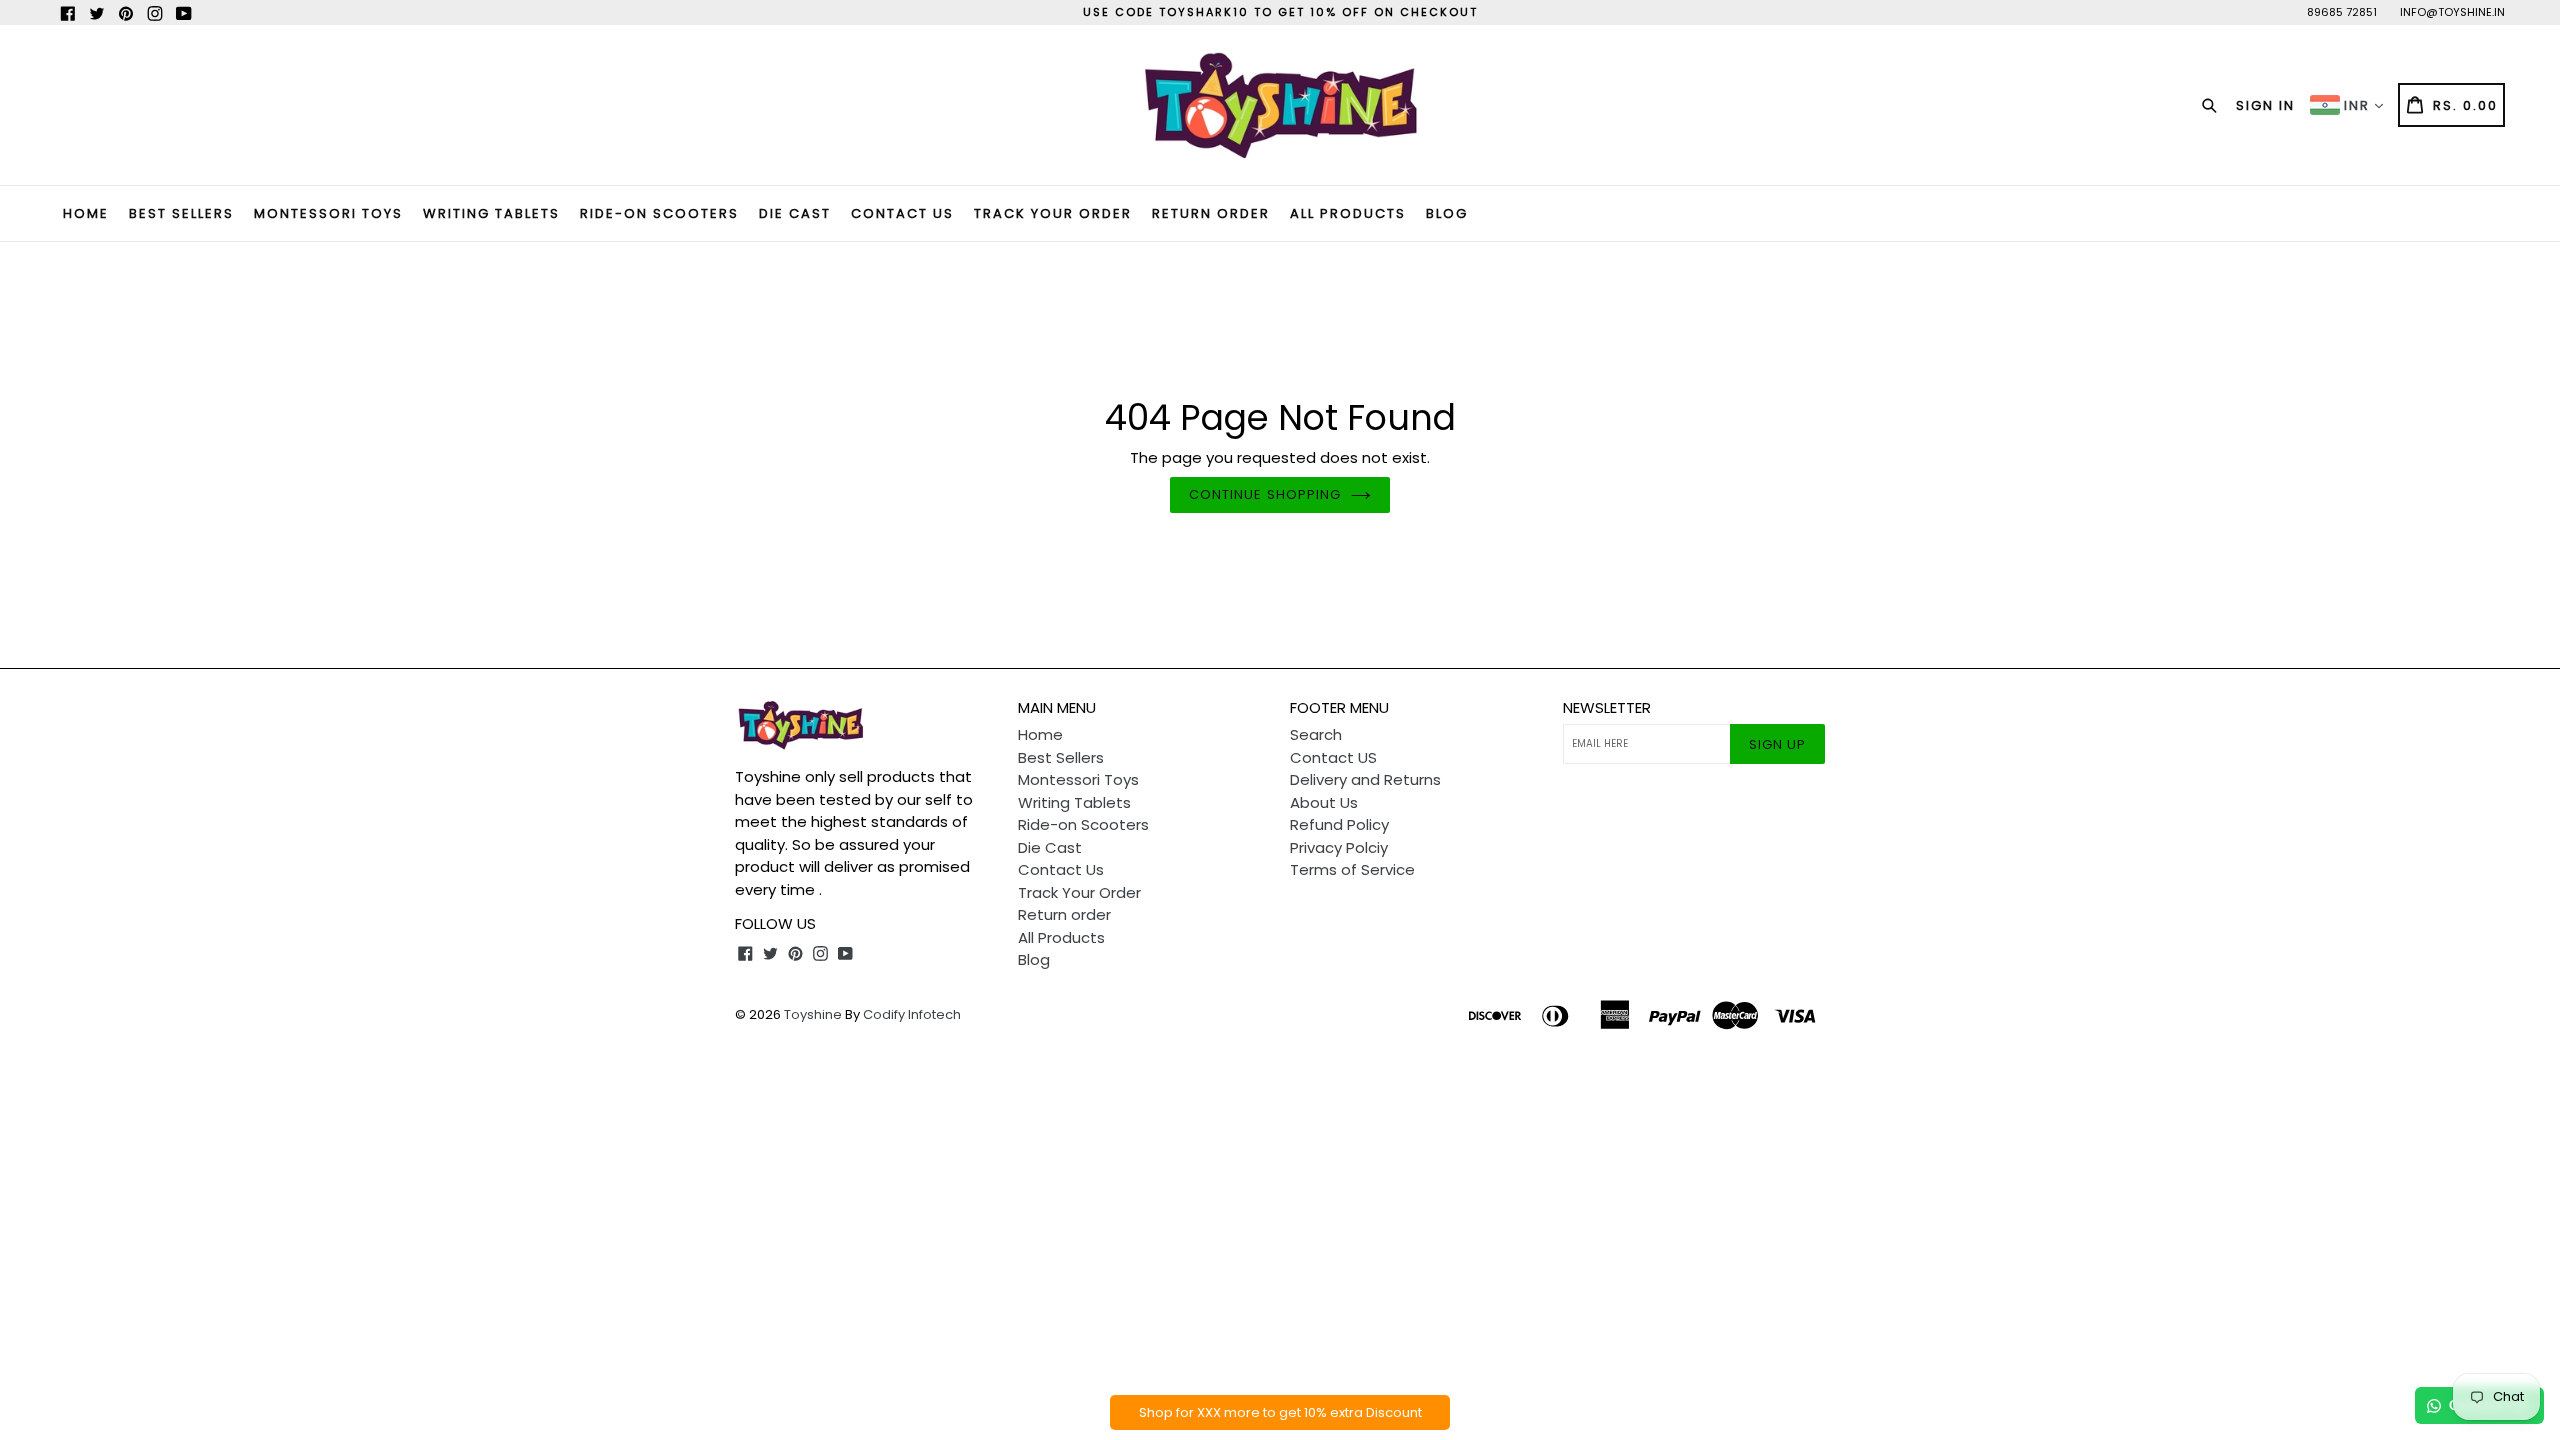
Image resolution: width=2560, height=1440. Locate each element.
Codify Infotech (912, 1014)
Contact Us (902, 213)
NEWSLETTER (1607, 708)
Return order (1211, 213)
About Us (1324, 802)
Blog (1447, 213)
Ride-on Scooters (659, 213)
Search (1316, 734)
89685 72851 (2342, 12)
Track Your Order (1053, 213)
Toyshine (813, 1014)
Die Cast (795, 213)
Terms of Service (1352, 869)
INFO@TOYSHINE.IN (2452, 12)
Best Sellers (181, 213)
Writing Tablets (491, 213)
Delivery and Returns (1365, 779)
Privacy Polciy (1339, 847)
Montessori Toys (328, 213)
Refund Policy (1339, 824)
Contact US (1333, 757)
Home (86, 213)
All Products (1348, 213)
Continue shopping (1265, 494)
